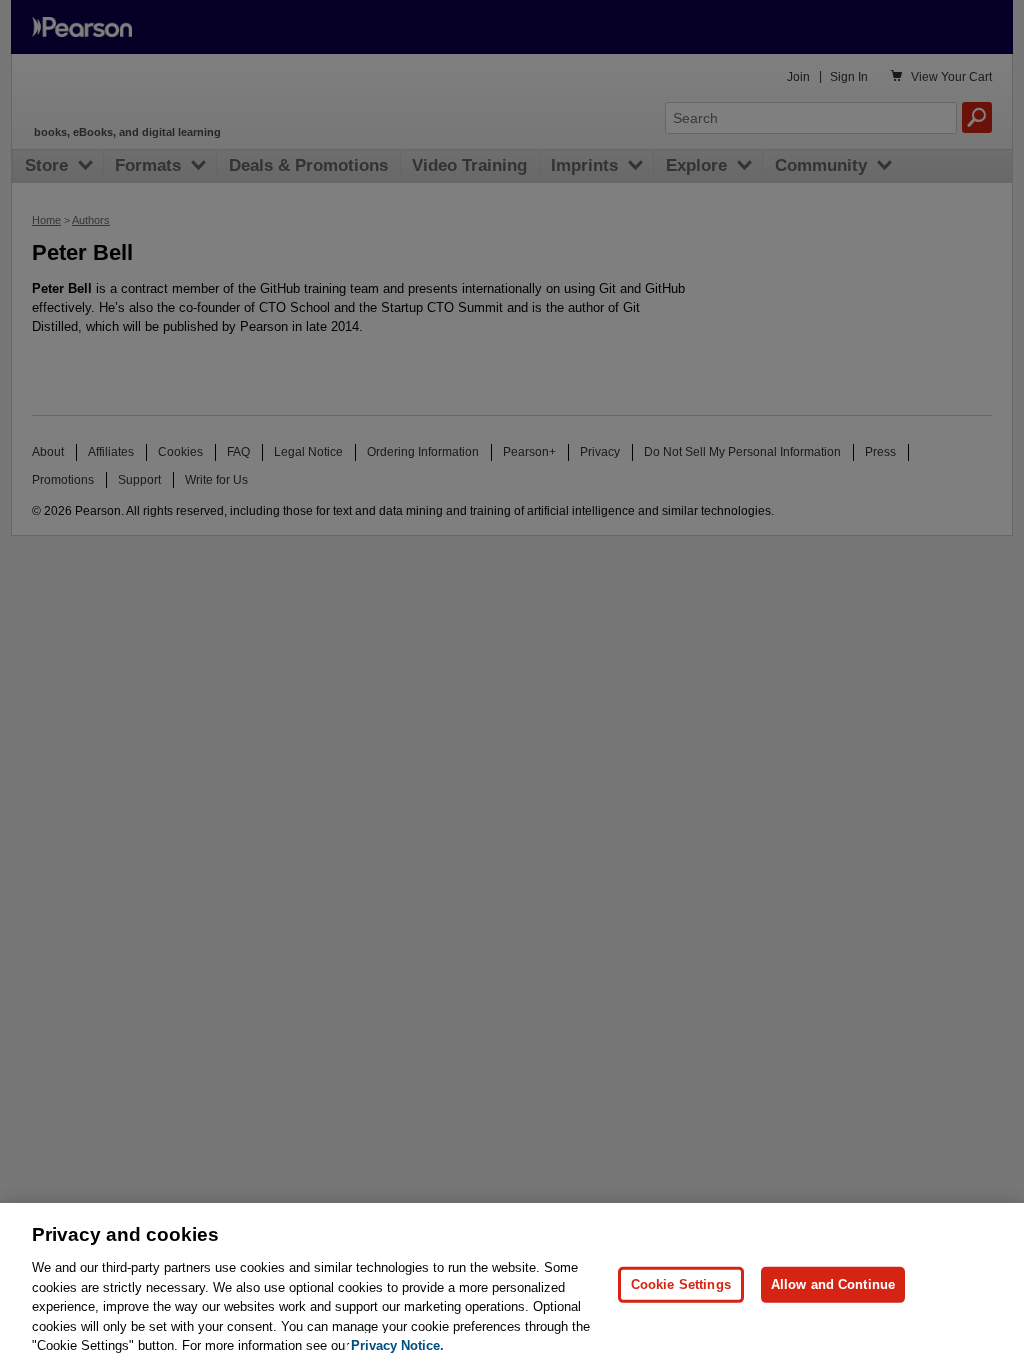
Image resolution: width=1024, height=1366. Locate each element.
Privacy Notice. (397, 1345)
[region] (512, 1284)
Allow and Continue (833, 1284)
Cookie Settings (681, 1284)
